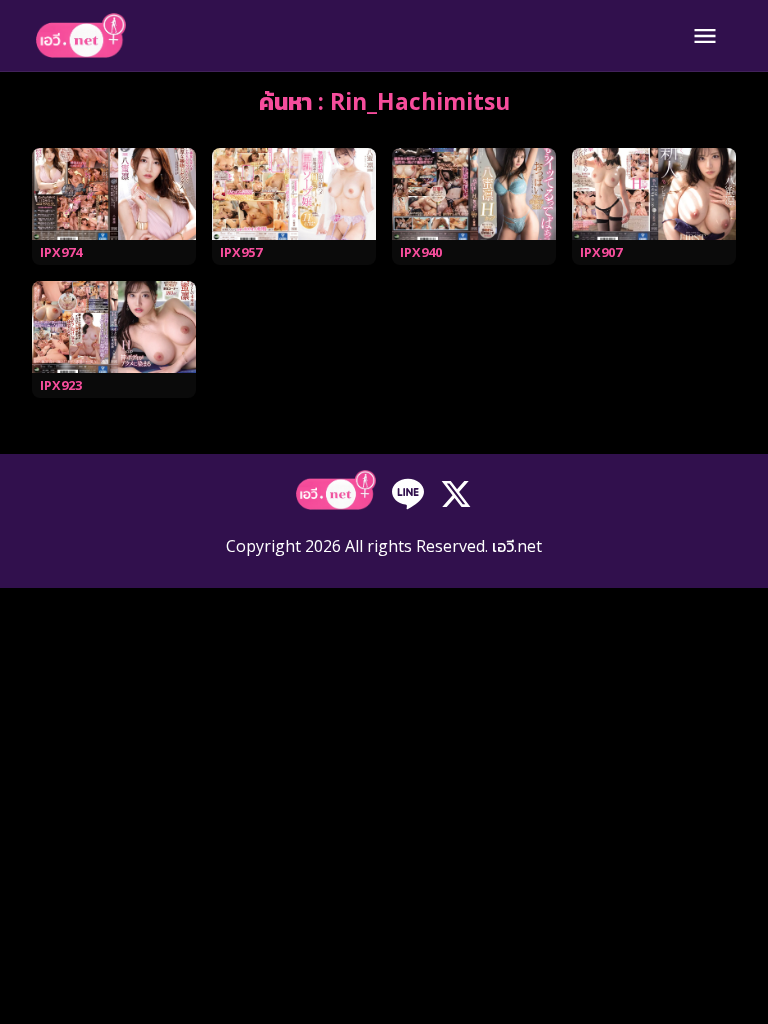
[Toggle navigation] (705, 36)
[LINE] (408, 492)
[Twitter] (456, 492)
